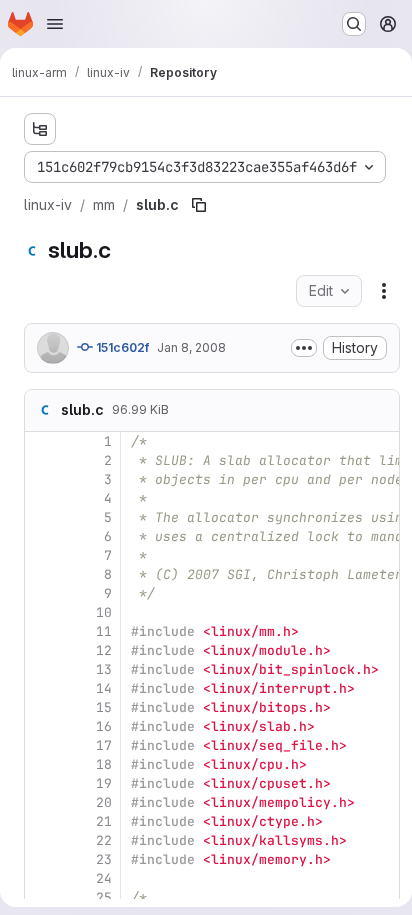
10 (104, 612)
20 (104, 802)
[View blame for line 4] (42, 498)
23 (104, 859)
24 (104, 878)
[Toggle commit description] (304, 348)
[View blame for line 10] (42, 612)
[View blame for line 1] (42, 441)
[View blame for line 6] (42, 536)
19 (104, 783)
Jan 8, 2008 (191, 347)
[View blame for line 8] (42, 574)
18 (104, 764)
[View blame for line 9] (42, 593)
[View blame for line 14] (42, 688)
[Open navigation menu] (55, 24)
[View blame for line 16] (42, 726)
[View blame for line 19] (42, 783)
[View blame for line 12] (42, 650)
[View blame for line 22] (42, 840)
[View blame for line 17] (42, 745)
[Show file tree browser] (40, 129)
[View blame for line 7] (42, 555)
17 (104, 745)
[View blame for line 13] (42, 669)
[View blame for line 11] (42, 631)
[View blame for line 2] (42, 460)
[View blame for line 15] (42, 707)
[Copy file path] (199, 205)
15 (104, 707)
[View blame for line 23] (42, 859)
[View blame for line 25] (42, 897)
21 (104, 821)
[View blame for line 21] (42, 821)
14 (104, 688)
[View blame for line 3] (42, 479)
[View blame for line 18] (42, 764)
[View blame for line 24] (42, 878)
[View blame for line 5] (42, 517)
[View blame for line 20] (42, 802)
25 (104, 897)
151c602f (121, 347)
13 (104, 669)
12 (104, 650)
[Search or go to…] (354, 24)
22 (104, 840)
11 (104, 631)
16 (104, 726)
